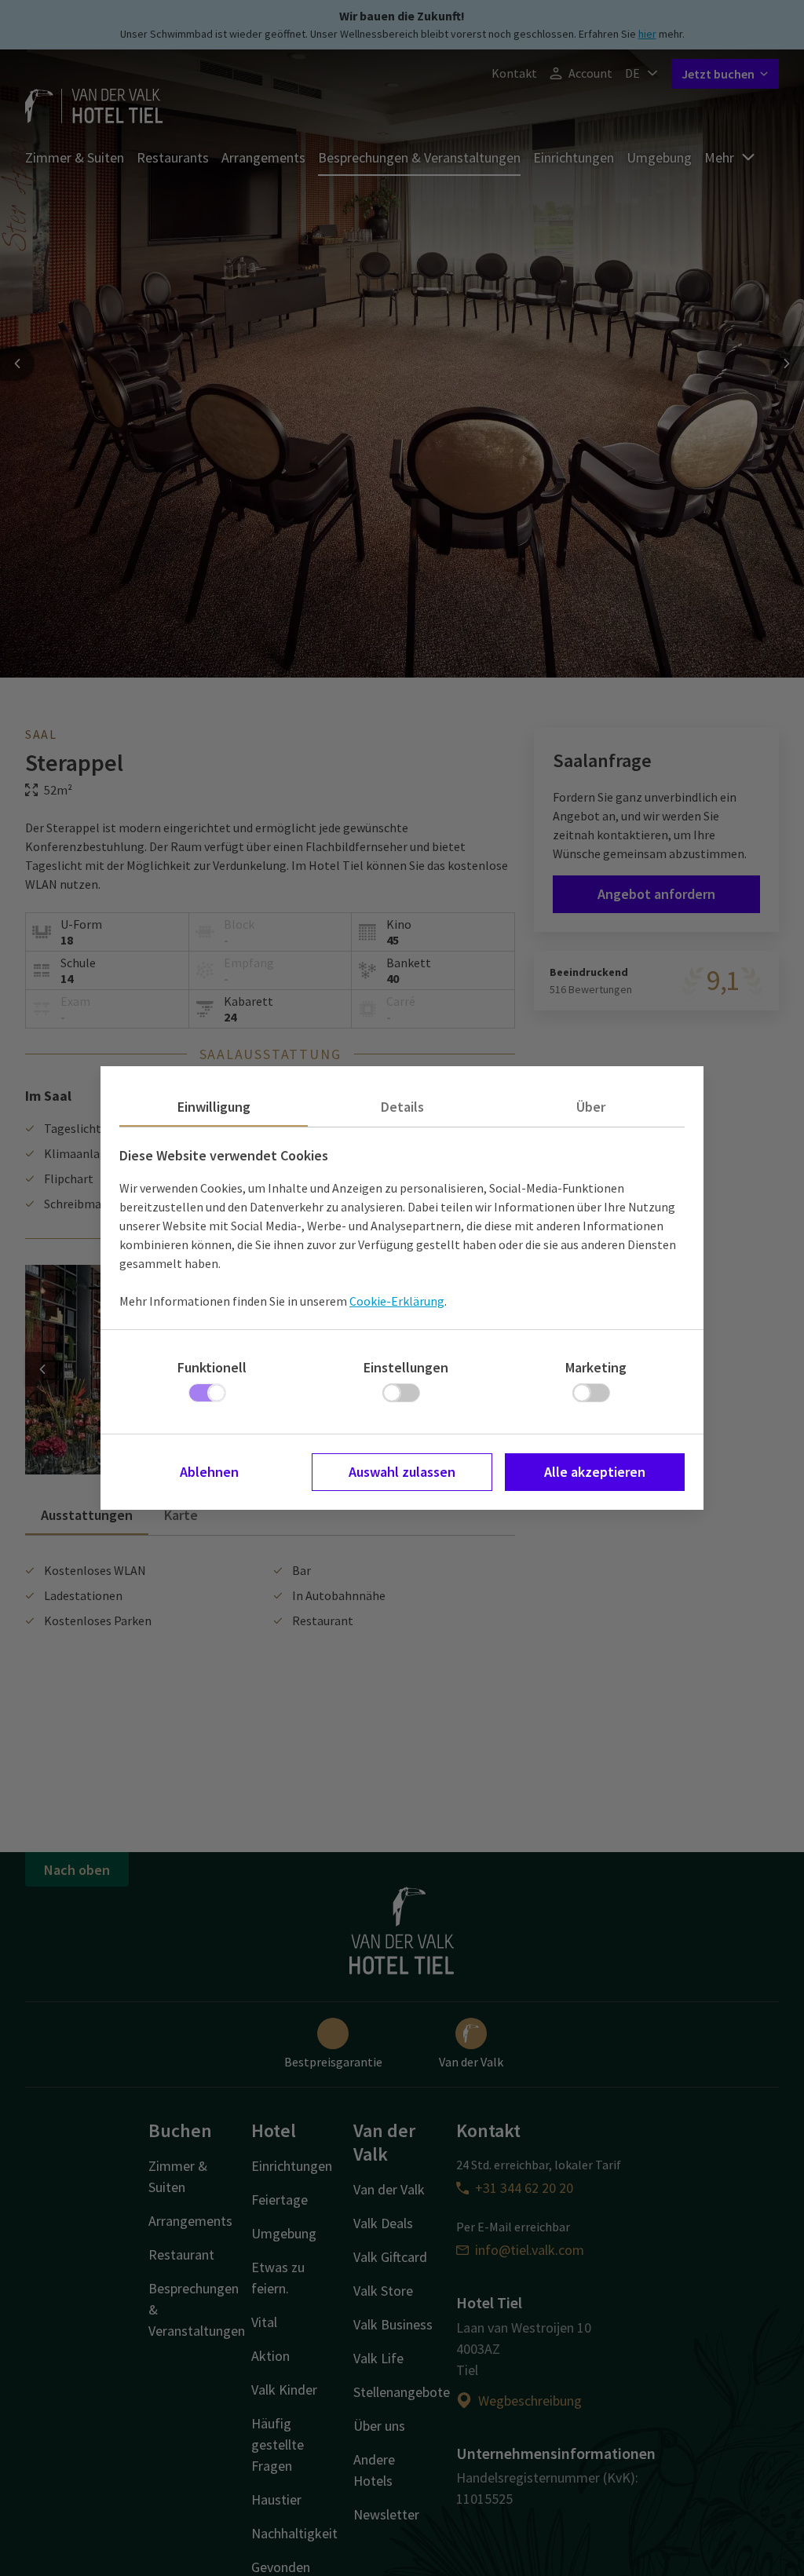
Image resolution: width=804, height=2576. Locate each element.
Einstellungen (406, 1367)
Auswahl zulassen (402, 1472)
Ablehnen (209, 1472)
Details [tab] (402, 1107)
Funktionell (212, 1367)
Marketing (596, 1367)
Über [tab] (591, 1107)
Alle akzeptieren (595, 1472)
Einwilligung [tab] (214, 1107)
